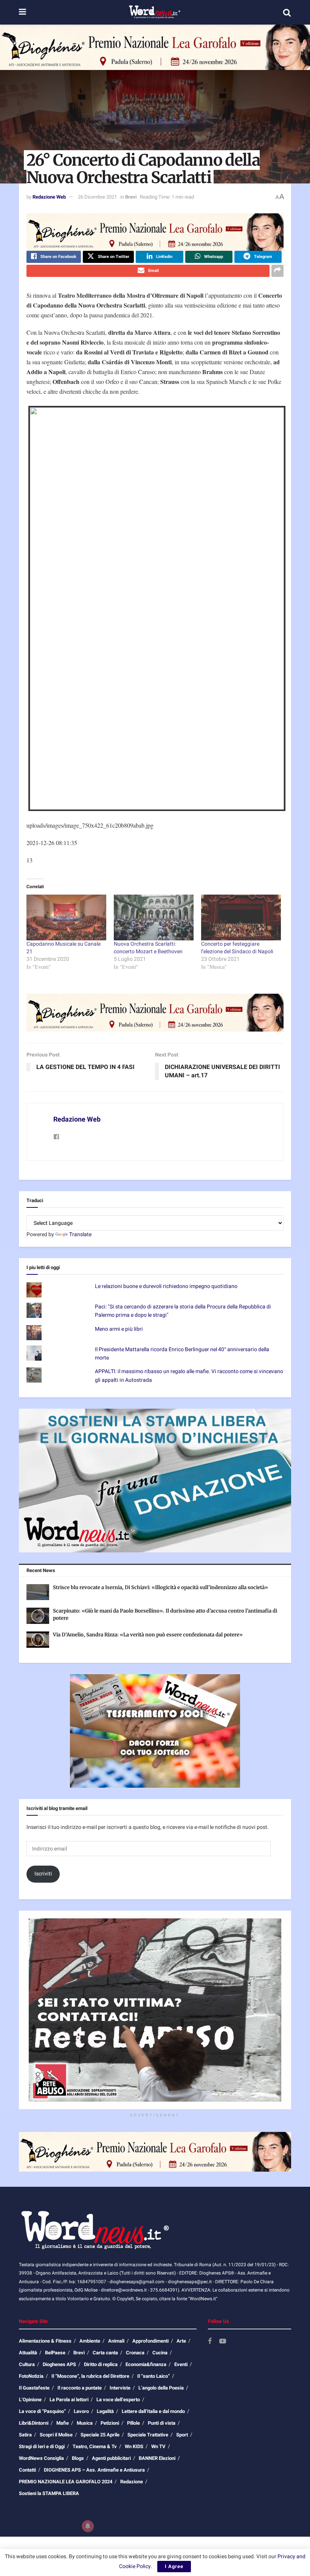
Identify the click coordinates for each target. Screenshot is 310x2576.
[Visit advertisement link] (155, 47)
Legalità (105, 2411)
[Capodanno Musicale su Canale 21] (66, 917)
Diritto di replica (101, 2364)
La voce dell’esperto (118, 2400)
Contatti (27, 2470)
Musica (85, 2423)
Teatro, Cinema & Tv (95, 2446)
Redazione (132, 2482)
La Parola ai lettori (69, 2400)
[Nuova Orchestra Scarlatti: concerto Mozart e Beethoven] (154, 917)
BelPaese (55, 2353)
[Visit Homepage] (154, 12)
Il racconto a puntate (80, 2388)
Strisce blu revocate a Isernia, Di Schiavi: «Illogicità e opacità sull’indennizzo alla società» (160, 1587)
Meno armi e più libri (119, 1329)
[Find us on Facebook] (210, 2342)
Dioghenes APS (59, 2364)
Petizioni (110, 2423)
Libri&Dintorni (34, 2423)
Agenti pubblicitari (111, 2458)
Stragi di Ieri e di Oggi (42, 2446)
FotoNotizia (31, 2376)
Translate (80, 1234)
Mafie (63, 2423)
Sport (182, 2435)
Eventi (181, 2364)
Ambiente (90, 2341)
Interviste (120, 2388)
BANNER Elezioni (157, 2458)
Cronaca (135, 2353)
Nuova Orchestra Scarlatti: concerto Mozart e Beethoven (148, 948)
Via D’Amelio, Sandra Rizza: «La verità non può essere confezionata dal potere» (148, 1635)
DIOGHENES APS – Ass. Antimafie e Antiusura (94, 2470)
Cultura (27, 2364)
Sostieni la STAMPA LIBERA (49, 2493)
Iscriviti (43, 1874)
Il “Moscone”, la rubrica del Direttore (90, 2376)
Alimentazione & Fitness (45, 2341)
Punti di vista (162, 2423)
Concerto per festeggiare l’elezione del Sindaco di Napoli (237, 948)
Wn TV (158, 2446)
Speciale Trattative (148, 2435)
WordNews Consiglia (41, 2458)
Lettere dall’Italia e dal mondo (153, 2411)
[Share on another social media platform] (277, 271)
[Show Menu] (22, 12)
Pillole (133, 2423)
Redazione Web (49, 197)
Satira (25, 2435)
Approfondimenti (150, 2341)
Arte (181, 2341)
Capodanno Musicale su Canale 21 (64, 948)
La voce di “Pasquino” (42, 2411)
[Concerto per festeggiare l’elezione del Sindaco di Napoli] (241, 917)
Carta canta (105, 2353)
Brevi (131, 197)
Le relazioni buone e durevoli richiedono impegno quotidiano (166, 1286)
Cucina (160, 2353)
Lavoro (81, 2411)
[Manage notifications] (88, 2526)
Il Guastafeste (34, 2388)
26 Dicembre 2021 (97, 197)
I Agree (174, 2566)
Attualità (28, 2353)
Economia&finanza (146, 2364)
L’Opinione (30, 2400)
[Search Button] (287, 12)
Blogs (78, 2458)
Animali (116, 2341)
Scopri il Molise (56, 2435)
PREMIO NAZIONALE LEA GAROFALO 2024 (66, 2482)
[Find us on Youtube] (223, 2342)
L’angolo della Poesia (161, 2388)
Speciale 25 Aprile (100, 2435)
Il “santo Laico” (153, 2376)
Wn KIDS (134, 2446)
